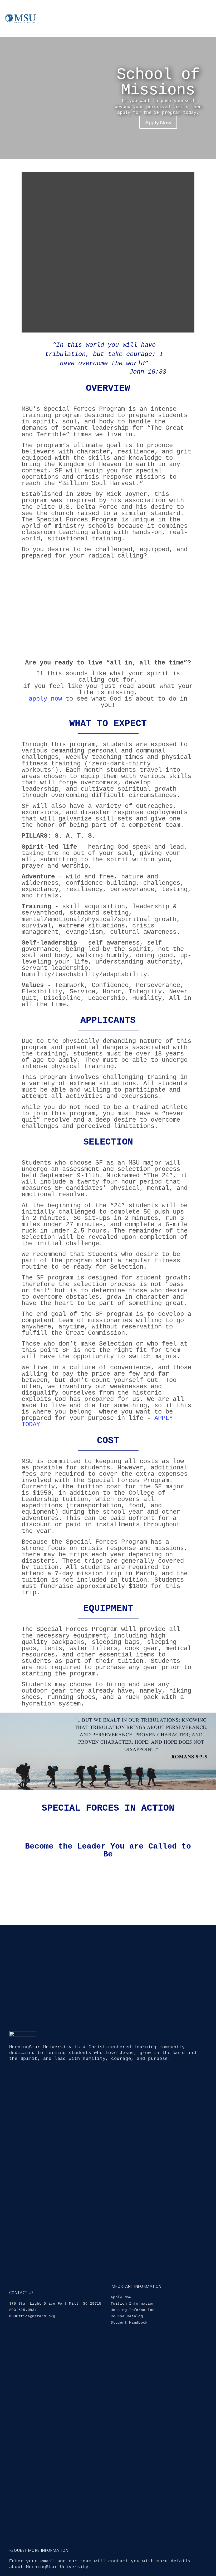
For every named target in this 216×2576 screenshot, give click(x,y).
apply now (45, 699)
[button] (197, 18)
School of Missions (158, 82)
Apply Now (158, 122)
